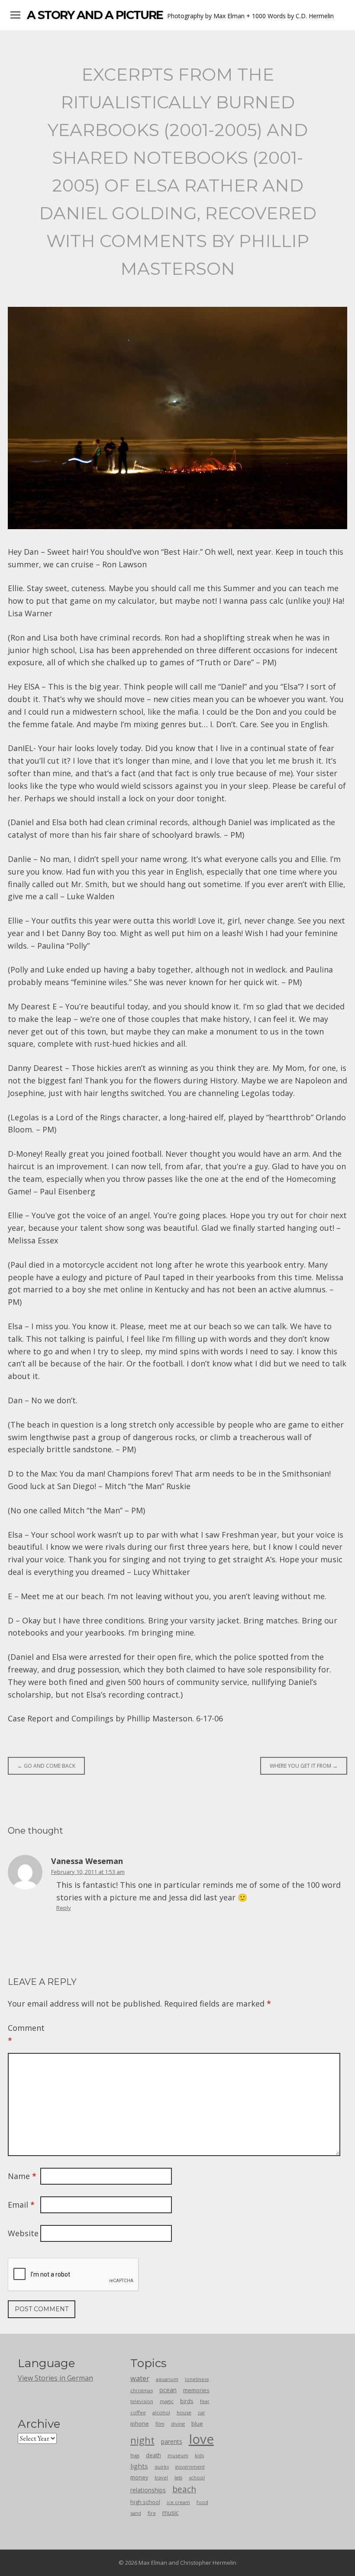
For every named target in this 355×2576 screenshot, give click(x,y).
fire (152, 2513)
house (184, 2412)
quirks (162, 2467)
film (160, 2424)
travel (161, 2477)
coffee (138, 2412)
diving (178, 2424)
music (171, 2513)
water (140, 2378)
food (202, 2502)
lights (139, 2466)
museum (178, 2455)
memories (196, 2390)
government (190, 2467)
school (197, 2477)
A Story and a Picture (95, 15)
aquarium (167, 2379)
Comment (23, 2034)
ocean (168, 2390)
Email (21, 2205)
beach (184, 2489)
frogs (135, 2456)
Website (23, 2233)
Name (22, 2176)
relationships (148, 2490)
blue (197, 2423)
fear (205, 2401)
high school (145, 2502)
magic (167, 2401)
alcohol (161, 2412)
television (142, 2401)
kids (199, 2455)
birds (187, 2401)
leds (178, 2478)
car (202, 2412)
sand (136, 2513)
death (153, 2455)
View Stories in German (55, 2378)
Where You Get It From (304, 1766)
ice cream (178, 2502)
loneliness (197, 2379)
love (201, 2439)
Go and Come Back (46, 1766)
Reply (64, 1908)
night (142, 2440)
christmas (142, 2390)
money (139, 2477)
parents (172, 2441)
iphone (140, 2423)
